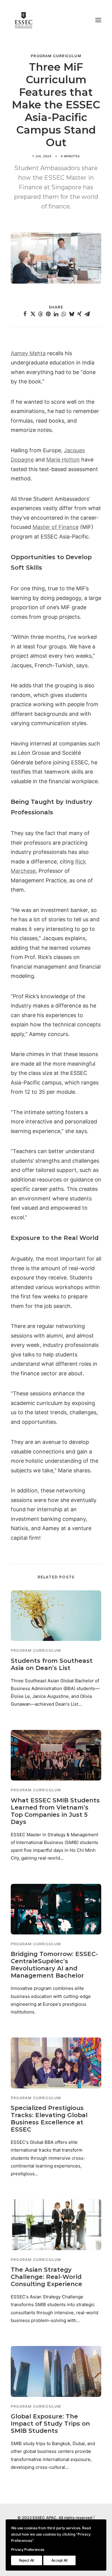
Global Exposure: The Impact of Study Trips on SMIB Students (50, 2424)
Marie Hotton (63, 460)
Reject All (27, 2560)
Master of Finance (56, 527)
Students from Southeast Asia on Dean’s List (52, 1664)
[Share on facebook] (25, 314)
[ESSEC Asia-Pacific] (24, 20)
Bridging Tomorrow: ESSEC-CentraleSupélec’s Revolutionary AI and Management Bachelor (54, 1965)
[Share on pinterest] (48, 314)
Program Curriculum (56, 56)
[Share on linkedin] (56, 314)
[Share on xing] (79, 314)
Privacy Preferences (28, 2549)
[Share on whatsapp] (64, 314)
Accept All (59, 2560)
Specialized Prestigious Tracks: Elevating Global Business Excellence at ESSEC (49, 2119)
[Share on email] (87, 314)
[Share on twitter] (33, 314)
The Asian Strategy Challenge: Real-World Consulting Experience (46, 2277)
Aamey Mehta (28, 353)
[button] (98, 20)
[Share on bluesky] (72, 314)
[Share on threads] (41, 314)
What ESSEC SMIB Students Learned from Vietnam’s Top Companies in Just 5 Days (55, 1811)
